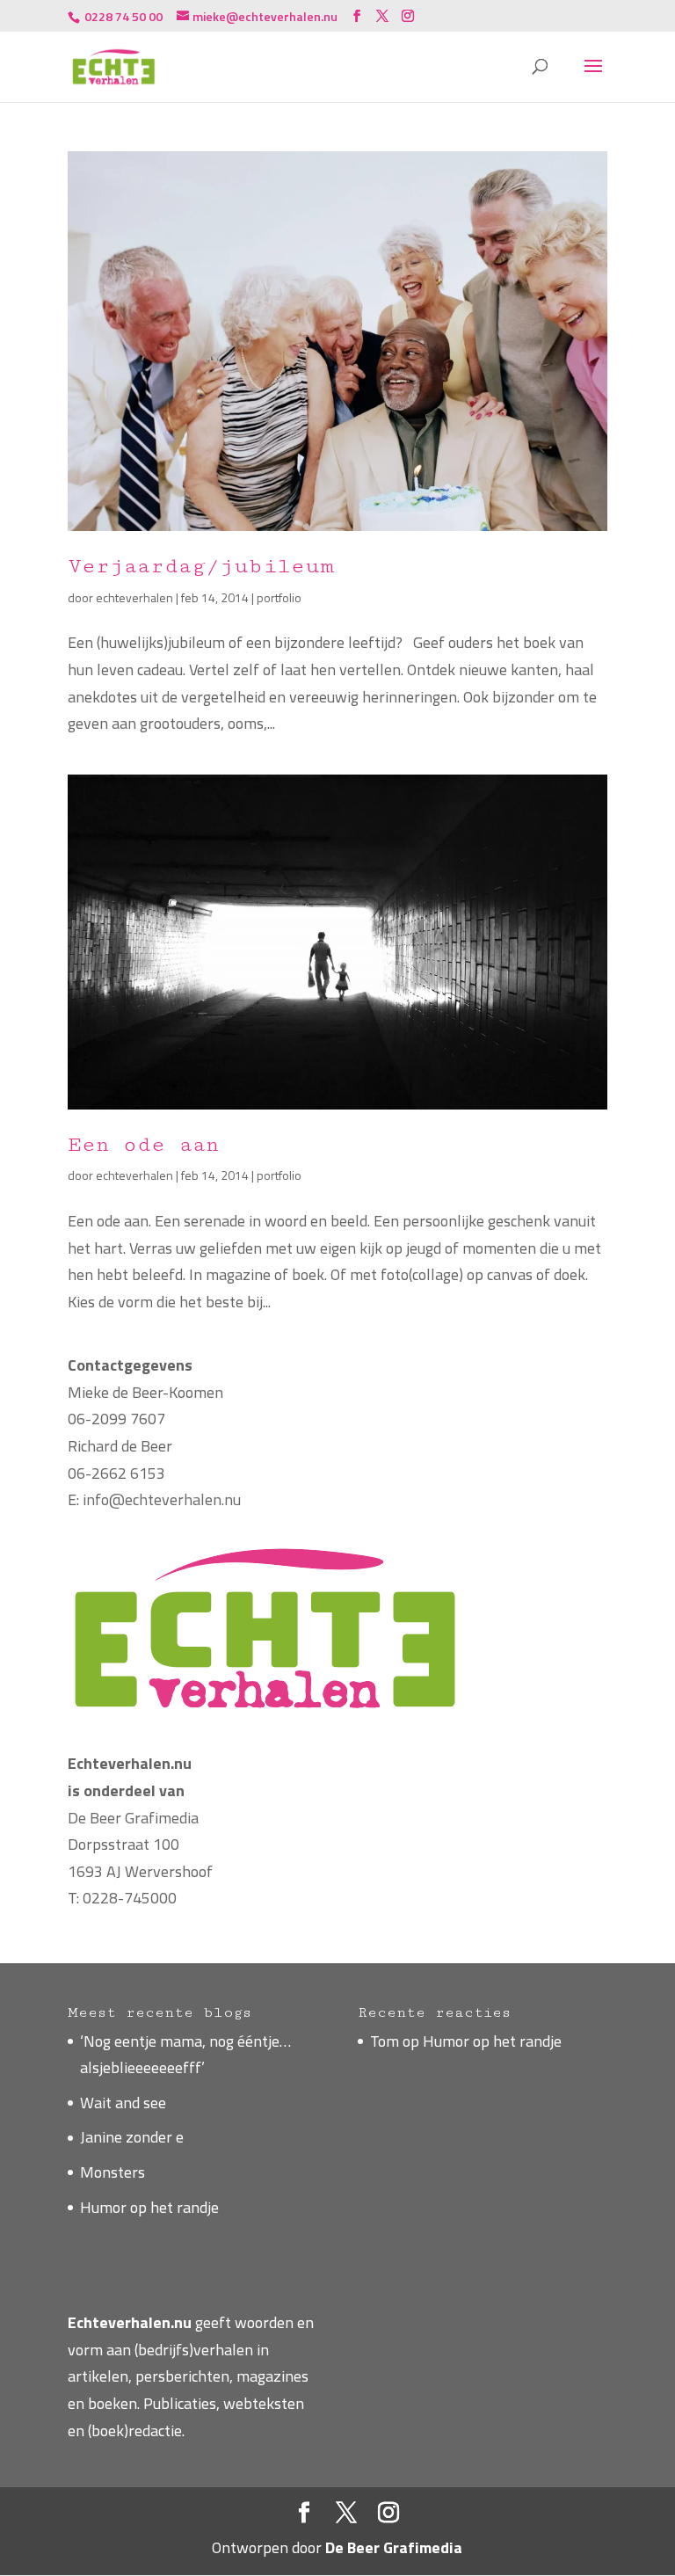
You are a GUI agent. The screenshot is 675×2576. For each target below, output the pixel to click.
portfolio (279, 597)
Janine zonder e (132, 2137)
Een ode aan (143, 1144)
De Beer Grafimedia (133, 1818)
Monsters (112, 2172)
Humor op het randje (149, 2207)
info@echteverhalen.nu (162, 1499)
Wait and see (123, 2103)
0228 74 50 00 (122, 16)
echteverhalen (134, 597)
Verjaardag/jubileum (201, 566)
